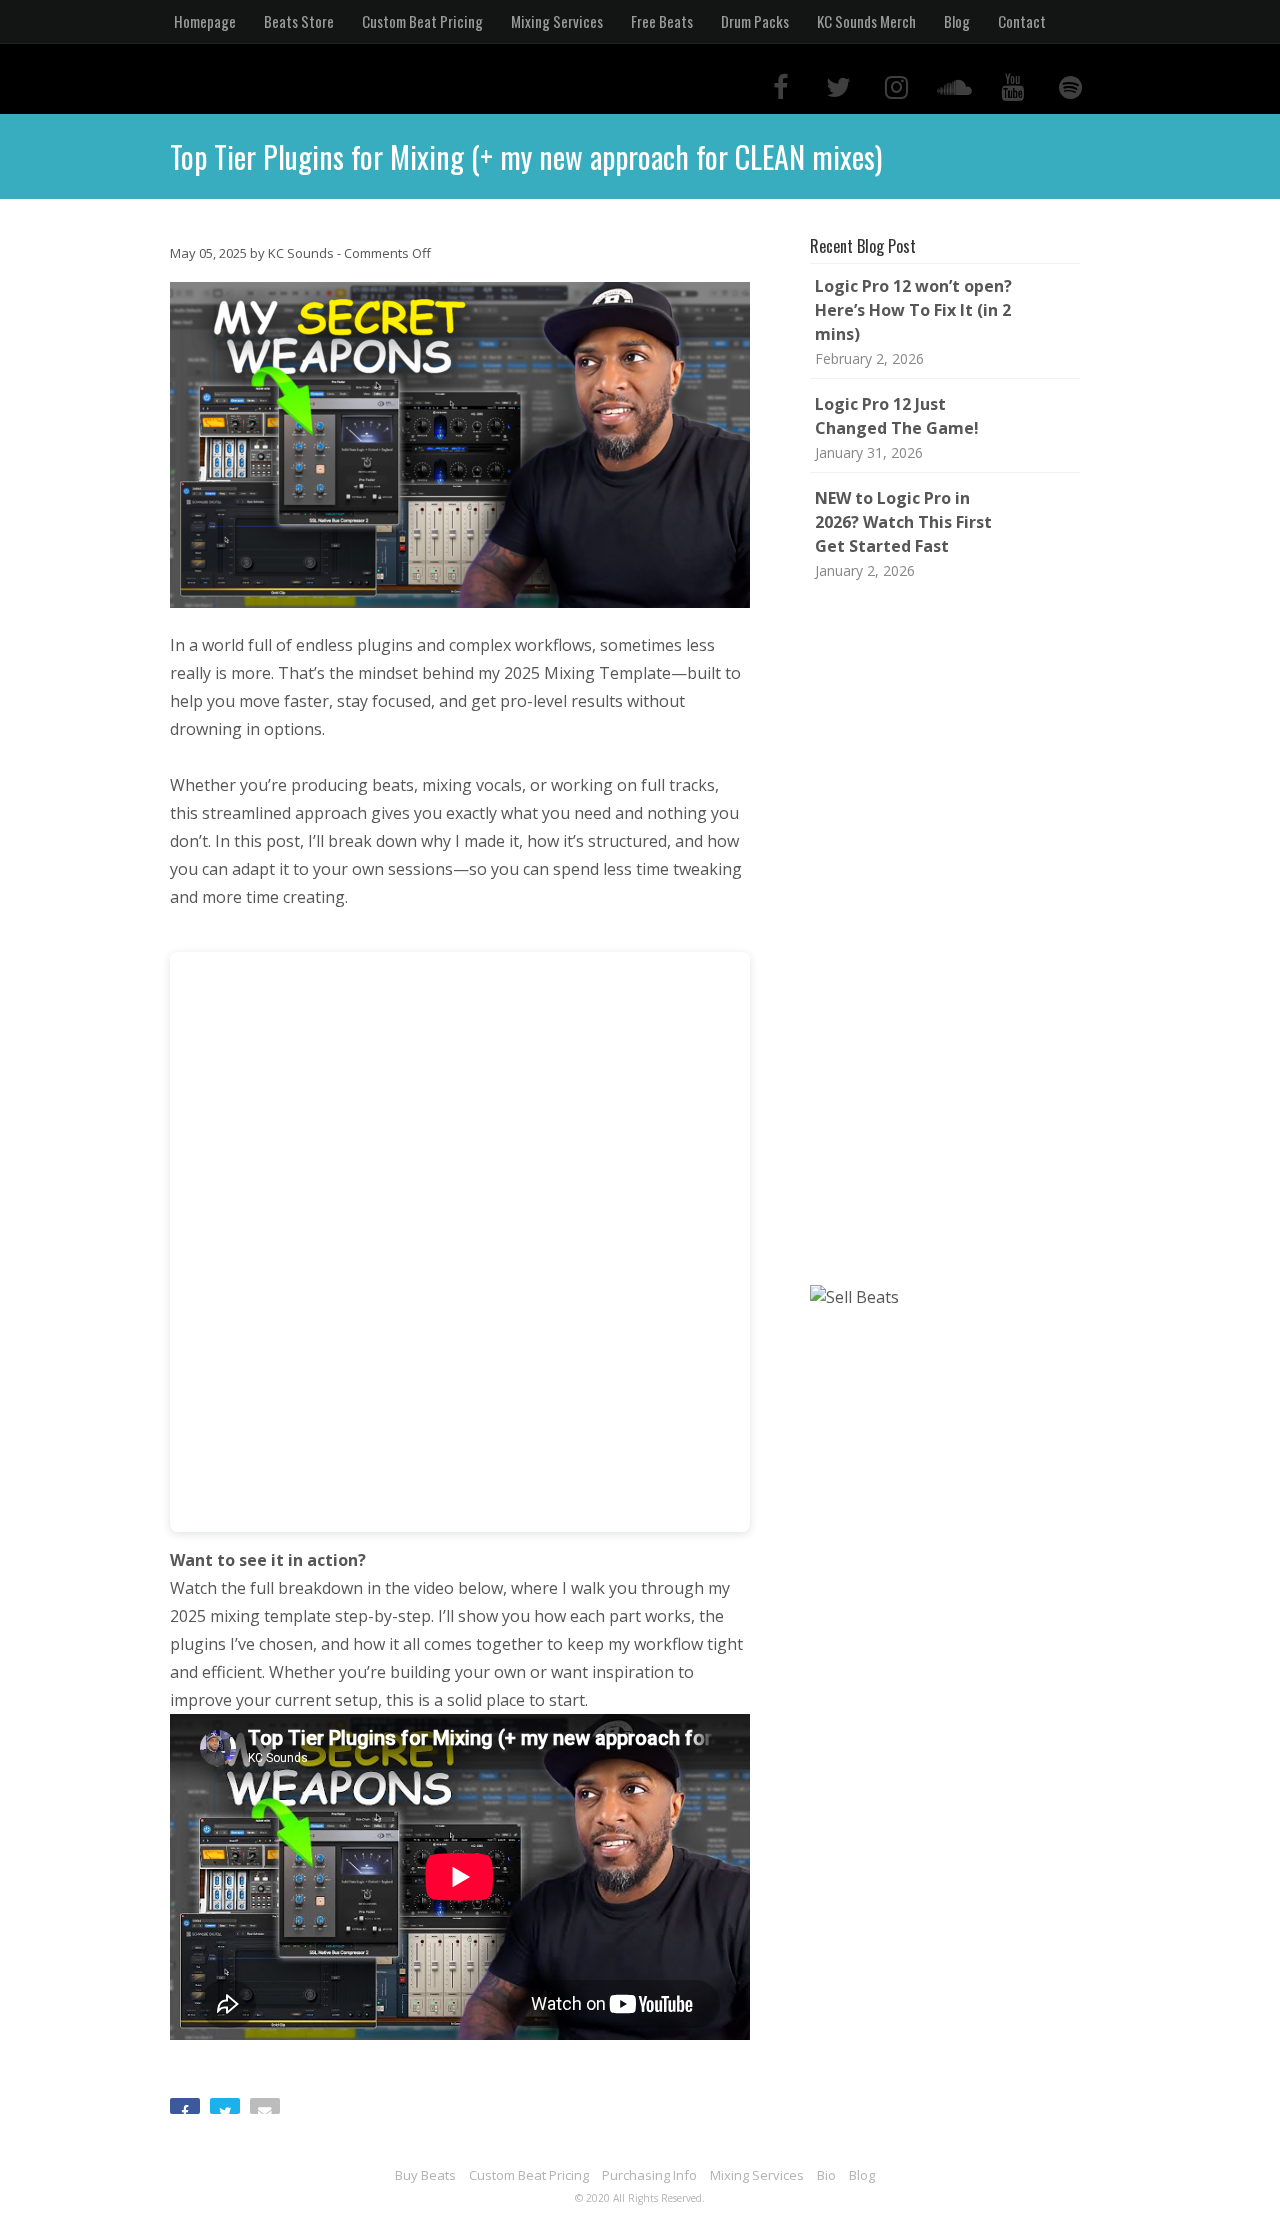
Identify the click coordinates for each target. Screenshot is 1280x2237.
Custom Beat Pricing (422, 21)
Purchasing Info (649, 2175)
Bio (826, 2175)
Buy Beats (425, 2175)
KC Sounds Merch (866, 21)
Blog (957, 21)
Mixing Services (557, 21)
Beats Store (299, 21)
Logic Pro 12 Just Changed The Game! (897, 416)
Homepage (205, 21)
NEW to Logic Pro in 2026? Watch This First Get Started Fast (903, 522)
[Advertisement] (950, 934)
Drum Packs (755, 21)
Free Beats (662, 21)
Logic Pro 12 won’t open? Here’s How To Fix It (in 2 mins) (913, 310)
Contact (1022, 21)
